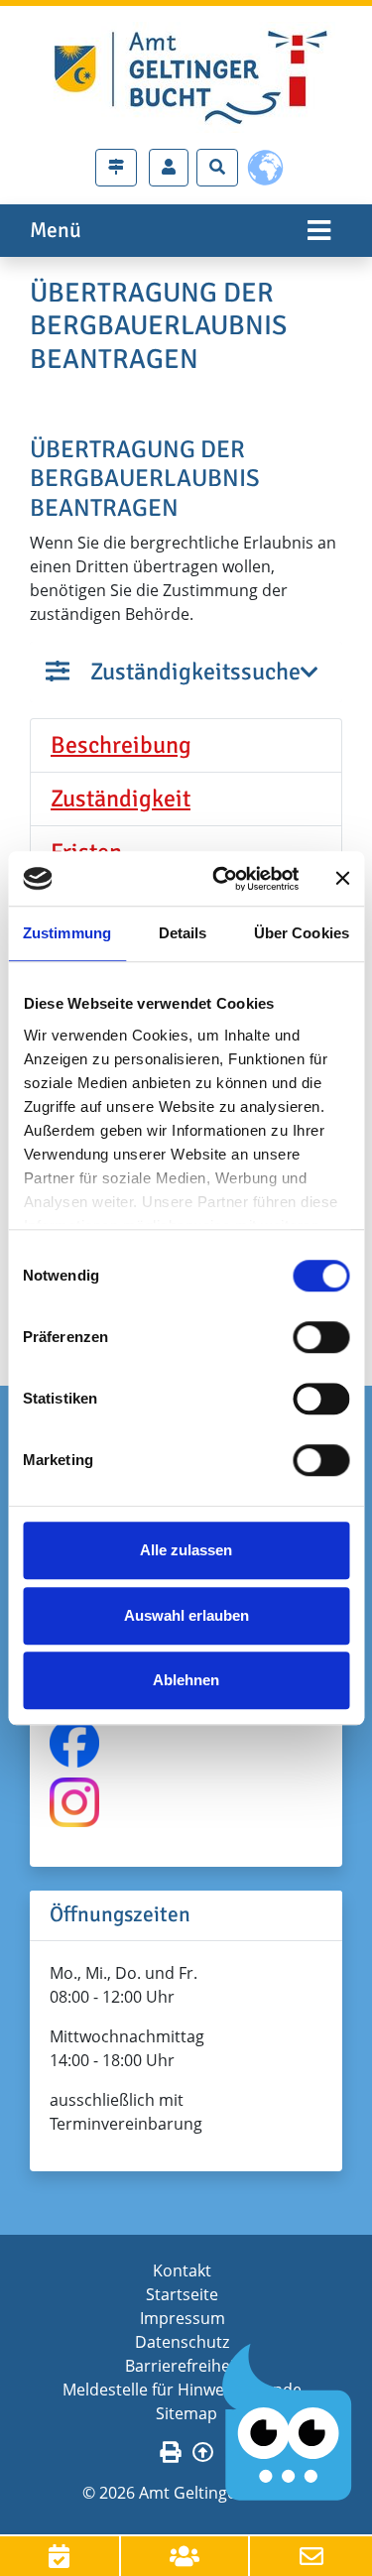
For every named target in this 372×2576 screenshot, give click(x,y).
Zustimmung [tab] (67, 933)
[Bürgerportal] (169, 168)
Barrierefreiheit (183, 2366)
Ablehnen (186, 1680)
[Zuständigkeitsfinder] (116, 168)
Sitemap (186, 2413)
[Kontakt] (311, 2556)
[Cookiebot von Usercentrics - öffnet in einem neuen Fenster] (222, 879)
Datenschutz (182, 2342)
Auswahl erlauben (186, 1615)
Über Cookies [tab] (302, 933)
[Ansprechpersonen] (186, 2556)
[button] (186, 746)
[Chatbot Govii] (288, 2423)
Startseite (182, 2294)
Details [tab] (183, 933)
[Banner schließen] (342, 879)
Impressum (183, 2318)
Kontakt (182, 2270)
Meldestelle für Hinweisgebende (182, 2390)
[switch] (321, 1337)
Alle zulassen (186, 1550)
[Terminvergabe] (61, 2556)
